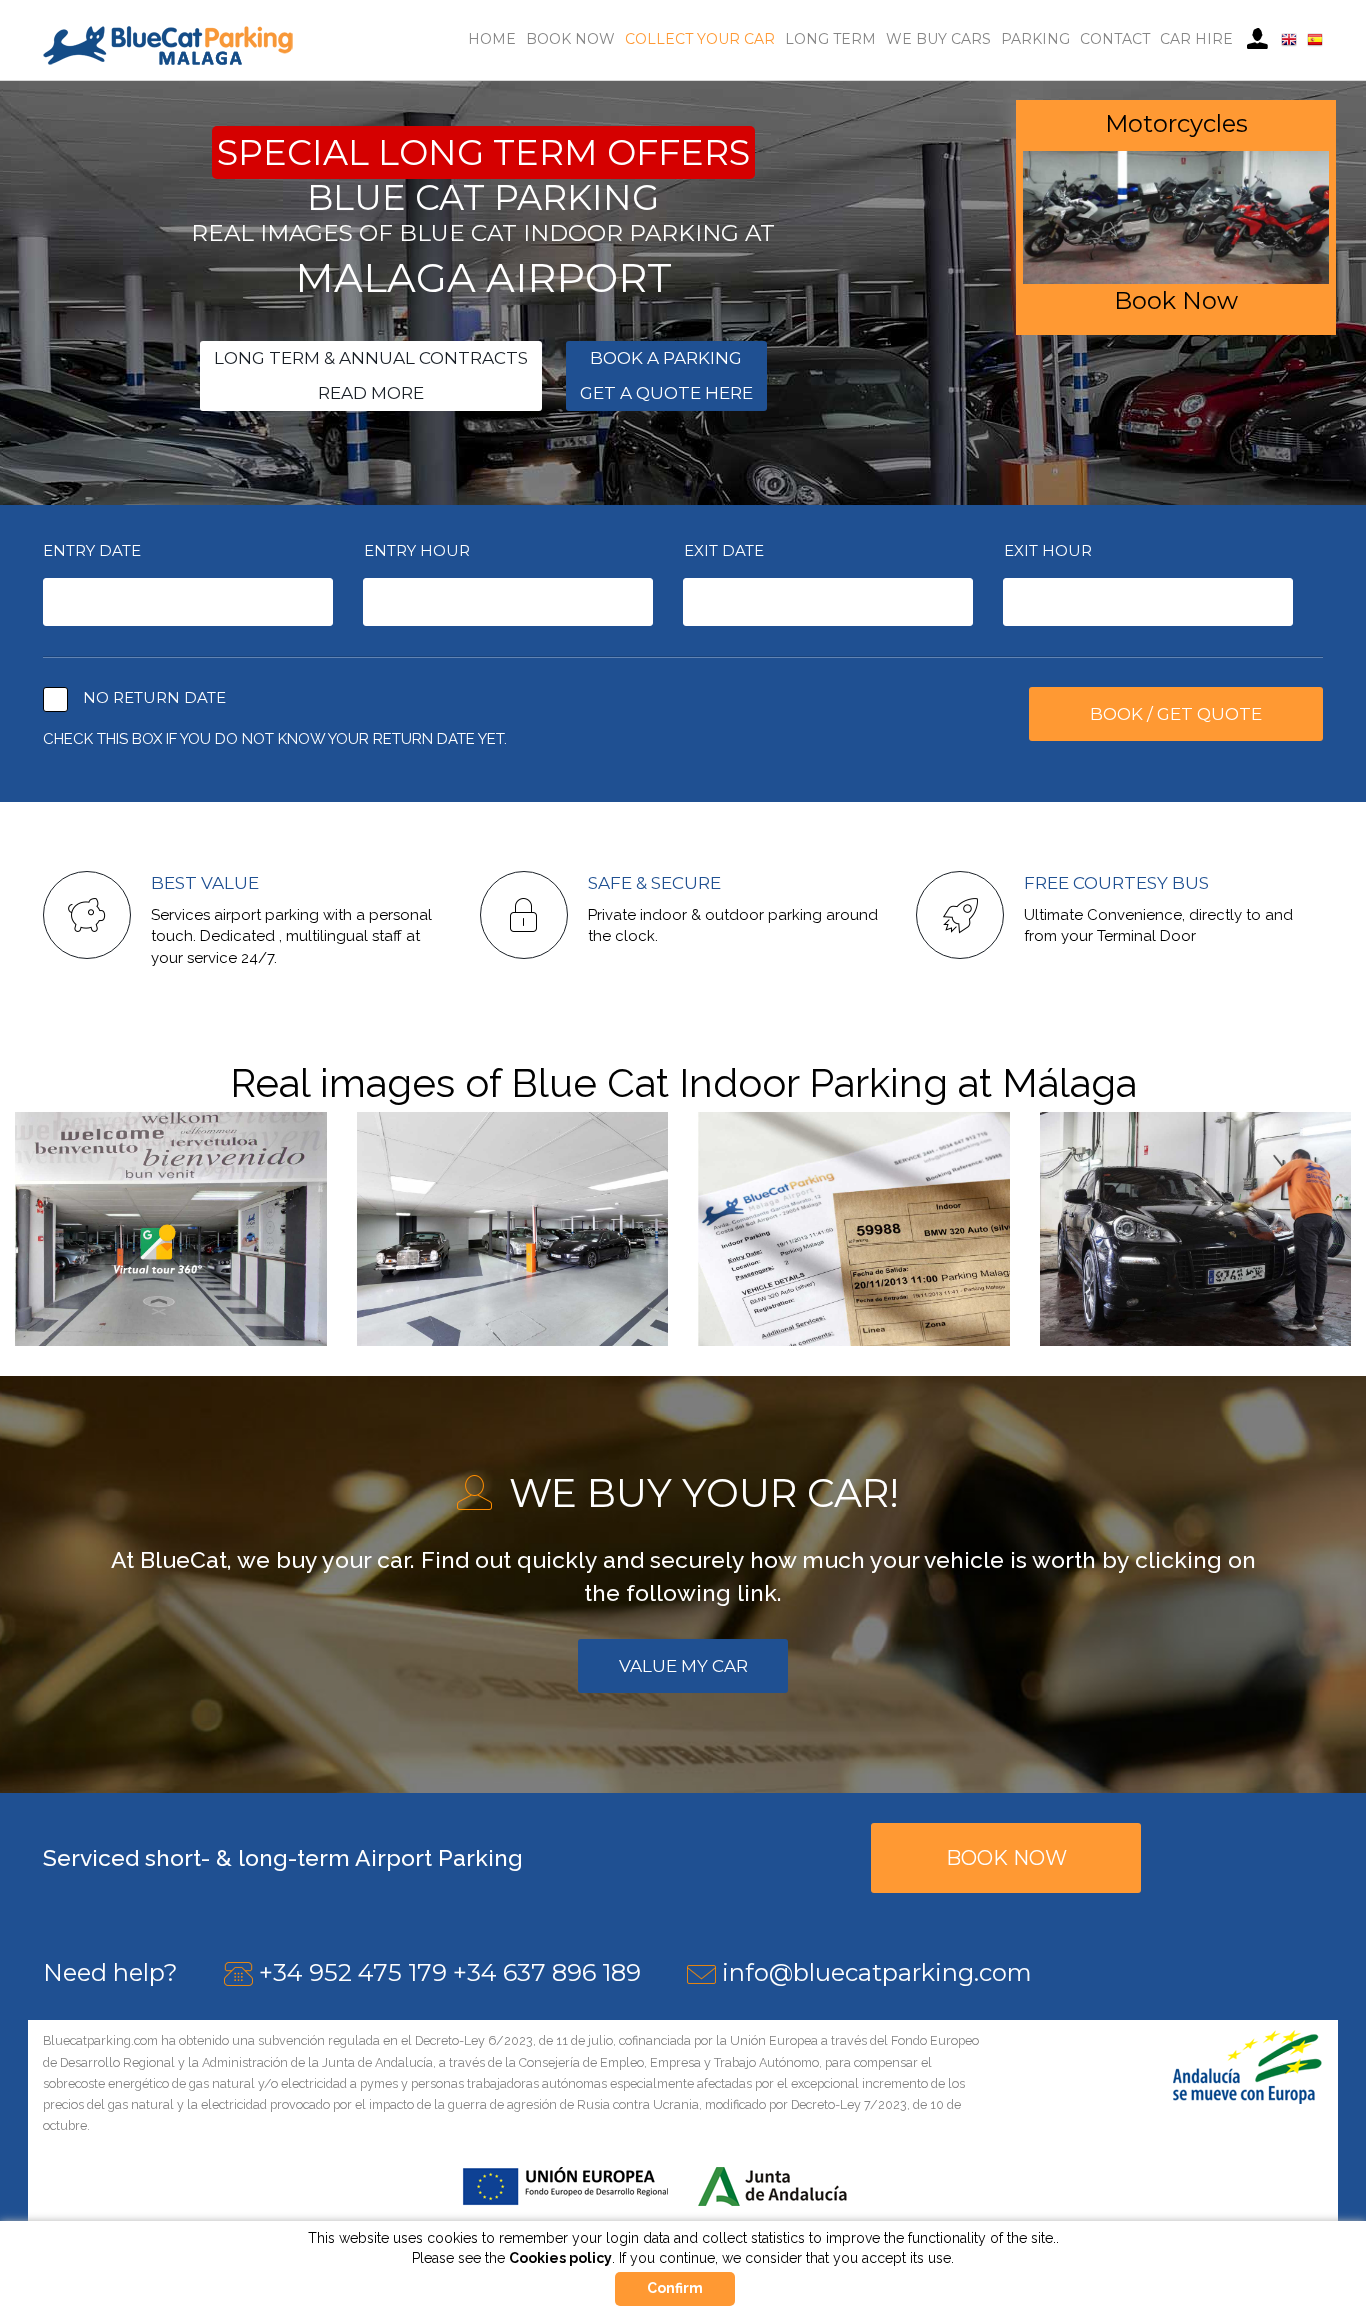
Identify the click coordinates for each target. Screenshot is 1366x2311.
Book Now (570, 39)
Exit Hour (1048, 550)
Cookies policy (560, 2258)
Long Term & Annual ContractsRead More (371, 375)
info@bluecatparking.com (877, 1972)
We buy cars (938, 39)
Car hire (1196, 39)
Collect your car (700, 39)
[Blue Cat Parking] (168, 44)
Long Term (830, 39)
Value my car (683, 1666)
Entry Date (92, 550)
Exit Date (724, 550)
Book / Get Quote (1176, 714)
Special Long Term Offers (483, 152)
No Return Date (154, 697)
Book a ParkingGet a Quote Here (666, 375)
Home (492, 39)
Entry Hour (417, 550)
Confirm (675, 2288)
